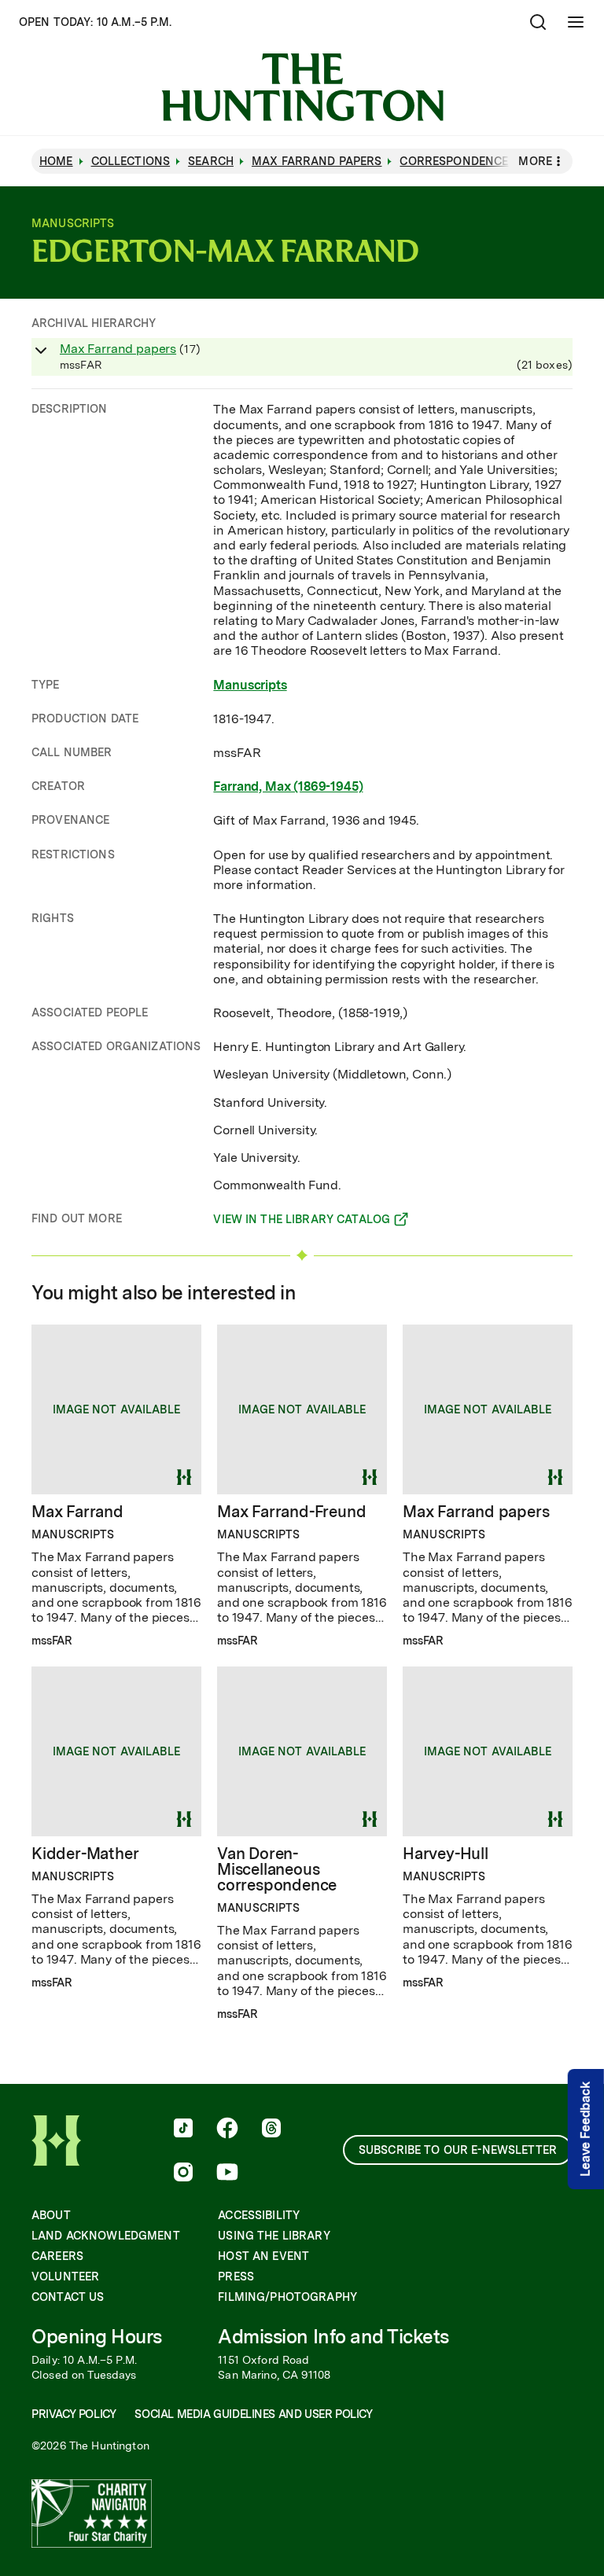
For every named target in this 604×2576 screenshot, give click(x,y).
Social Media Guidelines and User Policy (253, 2414)
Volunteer (65, 2277)
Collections (131, 161)
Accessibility (259, 2215)
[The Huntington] (302, 87)
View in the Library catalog (302, 1222)
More (535, 161)
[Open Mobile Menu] (576, 22)
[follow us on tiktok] (183, 2130)
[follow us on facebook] (227, 2130)
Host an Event (263, 2256)
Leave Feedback (586, 2130)
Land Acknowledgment (106, 2236)
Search (211, 161)
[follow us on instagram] (183, 2174)
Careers (57, 2256)
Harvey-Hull (446, 1854)
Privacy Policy (74, 2414)
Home (56, 161)
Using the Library (274, 2236)
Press (236, 2277)
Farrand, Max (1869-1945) (288, 786)
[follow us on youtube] (227, 2174)
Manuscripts (250, 685)
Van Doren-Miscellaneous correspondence (277, 1869)
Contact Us (68, 2297)
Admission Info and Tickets (333, 2337)
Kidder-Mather (85, 1854)
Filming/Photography (287, 2297)
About (51, 2215)
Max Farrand (77, 1512)
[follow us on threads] (271, 2130)
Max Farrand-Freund (291, 1512)
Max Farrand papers (118, 349)
